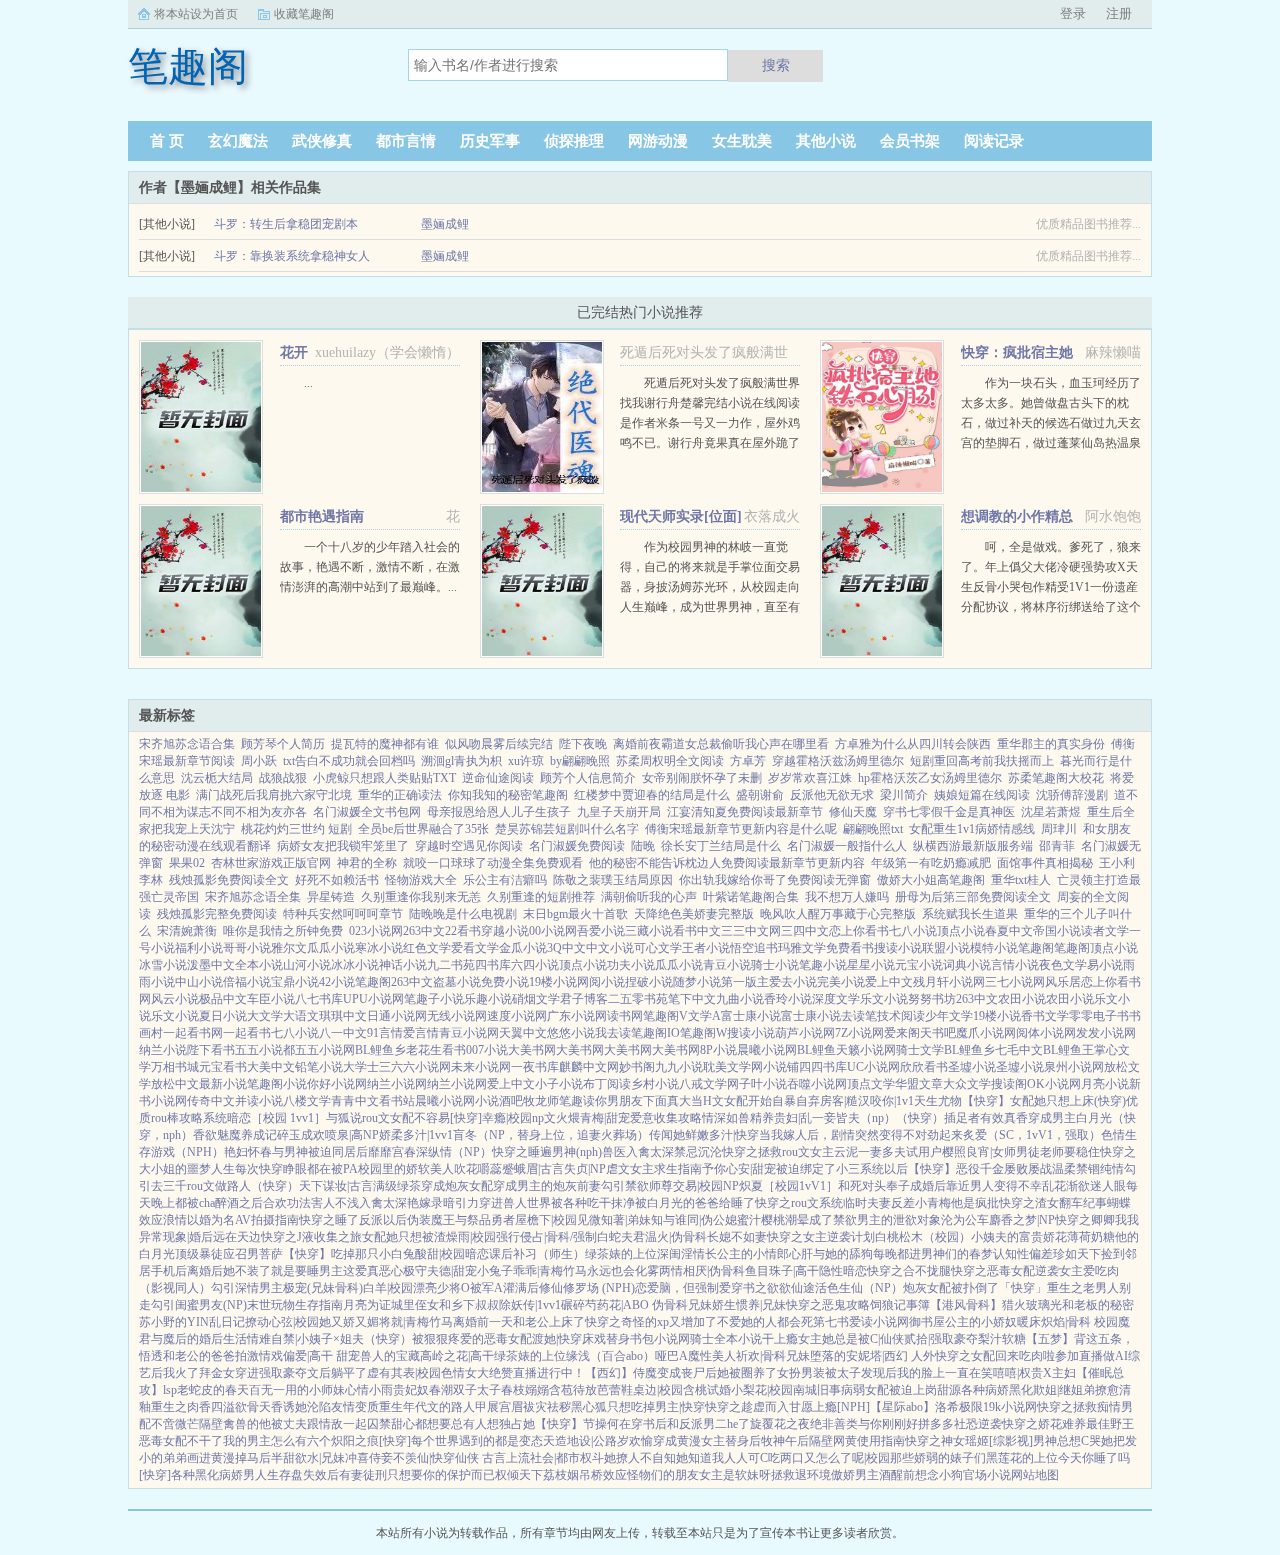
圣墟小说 (972, 1067)
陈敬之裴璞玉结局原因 (613, 880)
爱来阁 (902, 1033)
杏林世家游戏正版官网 (271, 863)
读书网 (625, 1016)
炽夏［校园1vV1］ (788, 1186)
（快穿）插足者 (938, 1118)
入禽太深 (650, 1152)
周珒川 (1059, 829)
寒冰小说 (379, 948)
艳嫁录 (425, 1203)
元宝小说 (919, 965)
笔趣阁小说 (277, 1084)
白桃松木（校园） (923, 1237)
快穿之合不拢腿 (909, 1271)
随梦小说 (697, 982)
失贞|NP (585, 1169)
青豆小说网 (469, 1033)
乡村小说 (655, 1084)
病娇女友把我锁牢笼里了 (343, 846)
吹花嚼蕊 (478, 1169)
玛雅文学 (802, 948)
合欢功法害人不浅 (311, 1203)
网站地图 (1035, 1475)
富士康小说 (751, 1016)
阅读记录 (994, 141)
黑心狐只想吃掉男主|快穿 (638, 1407)
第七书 (831, 1322)
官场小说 (987, 1475)
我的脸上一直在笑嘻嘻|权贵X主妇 (986, 1373)
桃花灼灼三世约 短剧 (296, 829)
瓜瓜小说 (331, 948)
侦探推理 (574, 141)
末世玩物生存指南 (295, 1305)
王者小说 (706, 948)
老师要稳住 (1070, 1152)
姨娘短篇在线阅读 (982, 795)
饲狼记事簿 (900, 1305)
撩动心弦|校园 (282, 1322)
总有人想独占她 (493, 1424)
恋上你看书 (859, 931)
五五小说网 (325, 1050)
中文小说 (610, 948)
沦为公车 (965, 1220)
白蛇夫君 (621, 1237)
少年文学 (949, 1016)
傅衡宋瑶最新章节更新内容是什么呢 (741, 829)
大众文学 (967, 1084)
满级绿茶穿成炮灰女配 (433, 1186)
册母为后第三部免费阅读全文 (973, 897)
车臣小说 (271, 999)
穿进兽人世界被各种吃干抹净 (557, 1203)
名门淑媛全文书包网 (367, 812)
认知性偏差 (1023, 1254)
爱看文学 (475, 948)
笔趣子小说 (434, 999)
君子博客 (584, 999)
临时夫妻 (867, 1203)
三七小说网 (1015, 982)
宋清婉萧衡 (187, 931)
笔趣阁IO (655, 1033)
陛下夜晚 (583, 744)
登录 (1073, 13)
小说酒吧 (499, 1101)
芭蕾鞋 (615, 1390)
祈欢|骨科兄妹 (773, 1356)
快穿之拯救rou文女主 (778, 1152)
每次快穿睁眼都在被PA (296, 1169)
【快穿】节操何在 (583, 1424)
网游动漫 (658, 141)
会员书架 (910, 141)
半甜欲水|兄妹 (308, 1458)
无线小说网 (457, 1016)
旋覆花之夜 (780, 1424)
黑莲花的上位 (1022, 1458)
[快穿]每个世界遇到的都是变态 (461, 1441)
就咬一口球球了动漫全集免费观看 (493, 863)
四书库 (493, 965)
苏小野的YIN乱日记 (192, 1322)
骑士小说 (775, 965)
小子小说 (559, 1084)
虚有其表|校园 (404, 1373)
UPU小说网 (373, 999)
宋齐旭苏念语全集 (253, 897)
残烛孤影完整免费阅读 (217, 914)
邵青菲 (1057, 846)
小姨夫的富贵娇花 (1019, 1237)
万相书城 (175, 1067)
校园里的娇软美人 (406, 1169)
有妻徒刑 (363, 1475)
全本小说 (259, 965)
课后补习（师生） (537, 1254)
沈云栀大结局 (217, 778)
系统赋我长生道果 (970, 914)
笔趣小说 (823, 965)
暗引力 (461, 1203)
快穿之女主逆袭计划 (821, 1237)
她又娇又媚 (349, 1322)
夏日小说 (223, 1016)
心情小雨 (369, 1390)
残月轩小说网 (949, 982)
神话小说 (403, 965)
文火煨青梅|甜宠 (587, 1118)
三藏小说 (649, 931)
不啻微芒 (175, 1424)
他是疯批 (975, 1203)
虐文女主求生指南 (654, 1169)
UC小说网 (873, 1067)
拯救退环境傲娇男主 (825, 1475)
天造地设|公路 (580, 1441)
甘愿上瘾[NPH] (829, 1407)
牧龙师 (541, 1101)
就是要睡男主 (307, 1271)
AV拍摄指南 (267, 1220)
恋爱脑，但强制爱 (683, 1288)
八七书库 (319, 999)
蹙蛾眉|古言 (533, 1169)
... (308, 383)
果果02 (187, 863)
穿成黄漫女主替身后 (707, 1441)
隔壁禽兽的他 (235, 1424)
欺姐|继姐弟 (1064, 1390)
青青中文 (355, 1101)
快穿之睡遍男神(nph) (547, 1152)
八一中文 (343, 1033)
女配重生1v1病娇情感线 (972, 829)
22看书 (463, 931)
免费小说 (505, 982)
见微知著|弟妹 (614, 1220)
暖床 (1029, 1322)
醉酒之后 (239, 1203)
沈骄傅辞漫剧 (1072, 795)
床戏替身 (606, 1339)
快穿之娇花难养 (1044, 1424)
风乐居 (1063, 982)
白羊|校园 (388, 1288)
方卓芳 (748, 761)
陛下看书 (211, 1050)
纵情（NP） (460, 1152)
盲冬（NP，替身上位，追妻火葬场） (551, 1135)
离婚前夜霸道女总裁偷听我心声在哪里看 (721, 744)
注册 (1119, 13)
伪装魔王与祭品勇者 (461, 1220)
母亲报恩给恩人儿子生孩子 (499, 812)
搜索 (776, 65)
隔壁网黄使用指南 (857, 1441)
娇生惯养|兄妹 (749, 1305)
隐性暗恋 (843, 1271)
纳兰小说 (163, 1050)
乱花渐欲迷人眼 (1084, 1186)
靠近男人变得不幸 (994, 1186)
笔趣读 (577, 1101)
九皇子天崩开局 (619, 812)
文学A (704, 1016)
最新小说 (223, 1084)
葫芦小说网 (805, 1033)
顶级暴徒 (199, 1254)
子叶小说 (763, 1084)
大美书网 (532, 1050)
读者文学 (1105, 931)
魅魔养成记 (247, 1135)
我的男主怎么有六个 (277, 1441)
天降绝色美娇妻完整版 (694, 914)
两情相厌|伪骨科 (702, 1271)
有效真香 (1004, 1118)
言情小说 (1015, 965)
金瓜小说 (523, 948)
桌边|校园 (658, 1390)
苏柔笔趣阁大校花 (1056, 778)
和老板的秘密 (1098, 1305)
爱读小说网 (879, 1322)
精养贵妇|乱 (781, 1118)
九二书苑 (451, 965)
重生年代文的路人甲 (433, 1407)
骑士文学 (920, 1050)
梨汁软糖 (1002, 1339)
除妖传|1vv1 (530, 1305)
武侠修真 (322, 141)
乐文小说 (884, 999)
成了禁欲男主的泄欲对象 (875, 1220)
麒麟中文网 (589, 1067)
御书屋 (927, 1322)
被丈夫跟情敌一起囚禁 (331, 1424)
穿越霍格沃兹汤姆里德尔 (838, 761)
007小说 (487, 1050)
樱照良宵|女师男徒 (991, 1152)
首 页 (167, 141)
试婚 (719, 1390)
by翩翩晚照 (580, 761)
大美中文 (271, 1067)
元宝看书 (223, 1067)
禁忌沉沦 (698, 1152)
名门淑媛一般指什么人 (847, 846)
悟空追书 (754, 948)
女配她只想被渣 (404, 1237)
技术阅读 (901, 1016)
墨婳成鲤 (445, 224)
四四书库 (823, 1067)
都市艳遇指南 (322, 516)
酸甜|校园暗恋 (452, 1254)
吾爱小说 (601, 931)
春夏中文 (1009, 931)
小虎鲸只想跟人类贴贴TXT (384, 778)
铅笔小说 (319, 1067)
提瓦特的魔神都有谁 (385, 744)
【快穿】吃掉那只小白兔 (349, 1254)
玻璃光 (1044, 1305)
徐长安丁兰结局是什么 (721, 846)
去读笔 (859, 1016)
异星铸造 (331, 897)
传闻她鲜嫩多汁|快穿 (704, 1135)
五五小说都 (265, 1050)
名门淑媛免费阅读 (577, 846)
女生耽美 (742, 141)
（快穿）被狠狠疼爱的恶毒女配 (448, 1339)
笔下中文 (692, 999)
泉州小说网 (1074, 1067)
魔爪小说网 (986, 1033)
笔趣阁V (665, 1016)
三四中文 (805, 931)
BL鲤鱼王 (1068, 1050)
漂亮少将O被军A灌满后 (476, 1288)
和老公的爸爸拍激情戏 (223, 1356)
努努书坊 (932, 999)
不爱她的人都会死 (765, 1322)
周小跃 (259, 761)
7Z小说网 (859, 1033)
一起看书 (247, 1033)
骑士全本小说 (726, 1339)
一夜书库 (535, 1067)
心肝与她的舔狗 (831, 1254)
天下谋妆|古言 (336, 1186)
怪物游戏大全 (421, 880)
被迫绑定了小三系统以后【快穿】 (866, 1169)
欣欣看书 (924, 1067)
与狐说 (344, 1118)
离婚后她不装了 (229, 1271)
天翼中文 (523, 1033)
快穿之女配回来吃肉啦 (995, 1356)
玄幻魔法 (238, 141)
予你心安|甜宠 (739, 1169)
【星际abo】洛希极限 (926, 1407)
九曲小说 (740, 999)
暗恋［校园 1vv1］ (276, 1118)
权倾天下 (519, 1475)
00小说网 (553, 931)
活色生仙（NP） (859, 1288)
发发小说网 (1106, 1033)
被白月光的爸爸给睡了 (695, 1203)
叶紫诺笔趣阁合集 (751, 897)
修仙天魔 (853, 812)
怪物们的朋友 (663, 1475)
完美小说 (841, 982)
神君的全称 (367, 863)
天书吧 (938, 1033)
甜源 (949, 1390)
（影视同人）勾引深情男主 (211, 1288)
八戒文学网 (709, 1084)
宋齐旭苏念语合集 (187, 744)
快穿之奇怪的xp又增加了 (651, 1322)
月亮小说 (1105, 1084)
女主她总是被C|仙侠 (851, 1339)
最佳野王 (1110, 1424)
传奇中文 (211, 1101)
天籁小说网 (866, 1050)
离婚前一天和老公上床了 (519, 1322)
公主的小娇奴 (981, 1322)
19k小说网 (1010, 1407)
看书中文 (697, 931)
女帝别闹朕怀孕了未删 (702, 778)
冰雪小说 (163, 965)
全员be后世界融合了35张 (423, 829)
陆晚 (643, 846)
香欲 (205, 1135)
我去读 (613, 1033)
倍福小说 (247, 982)
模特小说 (994, 948)
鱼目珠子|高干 (782, 1271)
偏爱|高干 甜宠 (321, 1356)
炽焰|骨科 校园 (1079, 1322)
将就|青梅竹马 (416, 1322)
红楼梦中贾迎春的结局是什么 (652, 795)
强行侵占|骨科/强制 (546, 1237)
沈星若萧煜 (1051, 812)
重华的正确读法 (400, 795)
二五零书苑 (638, 999)
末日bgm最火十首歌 (575, 914)
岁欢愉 (635, 1441)
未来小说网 (481, 1067)
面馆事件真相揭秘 (1045, 863)
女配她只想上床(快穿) (1068, 1101)
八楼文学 (307, 1101)
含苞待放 (573, 1390)
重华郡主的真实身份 (1051, 744)
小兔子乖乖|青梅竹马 (532, 1271)
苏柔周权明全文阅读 (670, 761)
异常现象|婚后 (176, 1237)
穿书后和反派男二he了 (690, 1424)
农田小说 (1022, 999)
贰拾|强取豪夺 (941, 1339)
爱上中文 (889, 982)
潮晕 (797, 1220)
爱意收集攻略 (666, 1118)
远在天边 (237, 1237)
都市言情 (406, 141)
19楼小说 (553, 982)
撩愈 (1107, 1390)
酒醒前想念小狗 (921, 1475)
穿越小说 (505, 931)
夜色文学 (1063, 965)
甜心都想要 (421, 1424)
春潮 (441, 1390)
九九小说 (679, 1067)
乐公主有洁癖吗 (505, 880)
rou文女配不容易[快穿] (422, 1118)
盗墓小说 (457, 982)
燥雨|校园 (471, 1237)
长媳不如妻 (737, 1237)
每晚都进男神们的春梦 (933, 1254)
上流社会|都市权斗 (555, 1458)
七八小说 (913, 931)
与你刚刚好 (888, 1424)
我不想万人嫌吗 (847, 897)
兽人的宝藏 (390, 1356)
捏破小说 (649, 982)
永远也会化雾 (623, 1271)
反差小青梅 (921, 1203)
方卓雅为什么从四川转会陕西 (913, 744)
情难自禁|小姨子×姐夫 (305, 1339)
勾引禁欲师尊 (637, 1186)
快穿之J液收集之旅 (311, 1237)
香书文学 (1045, 1016)
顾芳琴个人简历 (283, 744)
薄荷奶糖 (1091, 1237)
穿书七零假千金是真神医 (949, 812)
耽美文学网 (733, 1067)
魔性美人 (712, 1356)
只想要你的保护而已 (441, 1475)
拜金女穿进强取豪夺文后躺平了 (283, 1373)
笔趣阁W (703, 1033)
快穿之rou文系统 (799, 1203)
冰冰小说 (355, 965)
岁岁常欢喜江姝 (810, 778)
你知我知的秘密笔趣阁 (508, 795)
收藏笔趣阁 (304, 14)
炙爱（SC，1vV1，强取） (1032, 1135)
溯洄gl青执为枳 (461, 761)
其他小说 (826, 141)
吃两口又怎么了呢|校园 (829, 1458)
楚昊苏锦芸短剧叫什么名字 (567, 829)
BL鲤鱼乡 (380, 1050)
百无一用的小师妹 (297, 1390)
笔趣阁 (1036, 948)
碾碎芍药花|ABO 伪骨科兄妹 (636, 1305)
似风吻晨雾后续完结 (499, 744)
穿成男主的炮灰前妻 (547, 1186)
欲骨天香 (259, 1407)
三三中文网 (751, 931)
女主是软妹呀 (735, 1475)
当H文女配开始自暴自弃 (755, 1101)
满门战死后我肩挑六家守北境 (274, 795)
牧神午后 (785, 1441)
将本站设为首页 (196, 14)
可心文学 (658, 948)
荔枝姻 (561, 1475)
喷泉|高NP (352, 1135)
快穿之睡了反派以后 (353, 1220)
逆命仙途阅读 (498, 778)
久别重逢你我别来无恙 (421, 897)
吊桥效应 (603, 1475)
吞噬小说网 (817, 1084)
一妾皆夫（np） (854, 1118)
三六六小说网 (415, 1067)
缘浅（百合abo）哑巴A (627, 1356)
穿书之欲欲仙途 (773, 1288)
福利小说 (199, 948)
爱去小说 (793, 982)
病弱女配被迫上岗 (889, 1390)
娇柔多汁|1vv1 (416, 1135)
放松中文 (175, 1084)
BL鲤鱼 (816, 1050)
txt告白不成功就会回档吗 (349, 761)
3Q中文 (566, 948)
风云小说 (175, 999)
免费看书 (850, 948)
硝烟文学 (536, 999)
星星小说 (871, 965)
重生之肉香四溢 (193, 1407)
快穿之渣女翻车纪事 (1053, 1203)
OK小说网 (1054, 1084)
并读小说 (259, 1101)
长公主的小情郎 (747, 1254)
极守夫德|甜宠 (440, 1271)
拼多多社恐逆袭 (960, 1424)
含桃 (695, 1390)
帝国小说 (1057, 931)
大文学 (265, 1016)
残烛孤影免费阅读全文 (229, 880)
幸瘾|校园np (513, 1118)
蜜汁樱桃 (761, 1220)
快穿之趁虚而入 (747, 1407)
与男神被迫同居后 (320, 1152)
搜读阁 (1009, 1084)
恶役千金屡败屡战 (1004, 1169)
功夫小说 (631, 965)
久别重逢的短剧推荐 (541, 897)
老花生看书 (436, 1050)
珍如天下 (1077, 1254)
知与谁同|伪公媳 (694, 1220)
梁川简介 (904, 795)
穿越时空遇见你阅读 (469, 846)
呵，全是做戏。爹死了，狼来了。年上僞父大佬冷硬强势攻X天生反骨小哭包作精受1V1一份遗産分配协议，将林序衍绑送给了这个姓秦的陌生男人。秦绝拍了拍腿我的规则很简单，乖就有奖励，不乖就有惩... (1051, 607)
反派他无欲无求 (832, 795)
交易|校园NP (706, 1186)
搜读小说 (898, 948)
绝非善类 (834, 1424)
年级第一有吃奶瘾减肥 (931, 863)
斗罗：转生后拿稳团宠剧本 (286, 224)
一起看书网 (193, 1033)
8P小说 (718, 1050)
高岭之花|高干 (457, 1356)
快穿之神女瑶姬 (947, 1441)
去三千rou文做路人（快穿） (225, 1186)
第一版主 (745, 982)
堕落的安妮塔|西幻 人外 (872, 1356)
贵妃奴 (411, 1390)
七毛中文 (1019, 1050)
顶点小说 (961, 931)
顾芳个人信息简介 (588, 778)
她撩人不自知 (640, 1458)
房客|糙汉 (845, 1101)
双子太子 (477, 1390)
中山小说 (199, 982)
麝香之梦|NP (1022, 1220)
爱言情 (421, 1033)
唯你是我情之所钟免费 (283, 931)
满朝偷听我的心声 (649, 897)
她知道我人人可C (722, 1458)
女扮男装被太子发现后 (837, 1373)
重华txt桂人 (1021, 880)
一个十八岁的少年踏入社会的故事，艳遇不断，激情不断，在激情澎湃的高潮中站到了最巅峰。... (370, 567)
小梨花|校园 (762, 1390)
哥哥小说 (247, 948)
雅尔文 (289, 948)
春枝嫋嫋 (525, 1390)
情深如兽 (726, 1118)
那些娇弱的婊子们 (938, 1458)
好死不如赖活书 (337, 880)
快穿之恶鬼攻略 (828, 1305)
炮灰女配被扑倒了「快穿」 (975, 1288)
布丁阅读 (607, 1084)
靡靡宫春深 (398, 1152)
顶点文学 (871, 1084)
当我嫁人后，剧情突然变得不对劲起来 (861, 1135)
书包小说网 (660, 1339)
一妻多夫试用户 (900, 1152)
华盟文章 (919, 1084)
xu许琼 (526, 761)
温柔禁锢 (1076, 1169)
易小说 (1105, 965)
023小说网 (376, 931)
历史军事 (490, 141)
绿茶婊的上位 (621, 1254)
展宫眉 (505, 1407)
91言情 (385, 1033)
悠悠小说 (571, 1033)
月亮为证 (367, 1305)
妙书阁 (637, 1067)
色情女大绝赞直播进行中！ (513, 1373)
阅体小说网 (1046, 1033)
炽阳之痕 (355, 1441)
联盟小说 (946, 948)
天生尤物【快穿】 (962, 1101)
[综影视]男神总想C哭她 (1051, 1441)
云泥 (846, 1152)
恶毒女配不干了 (181, 1441)
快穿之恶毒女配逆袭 (1005, 1271)
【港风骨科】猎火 (978, 1305)
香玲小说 (788, 999)
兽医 (614, 1152)
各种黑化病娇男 (213, 1475)
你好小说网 (337, 1084)
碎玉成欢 (301, 1135)
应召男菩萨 (253, 1254)
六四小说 (535, 965)
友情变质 (355, 1407)
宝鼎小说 (295, 982)
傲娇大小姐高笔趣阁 (931, 880)
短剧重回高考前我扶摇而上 (982, 761)
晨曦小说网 (767, 1050)
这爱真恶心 (373, 1271)
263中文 (424, 931)
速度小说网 (517, 1016)
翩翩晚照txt (873, 829)
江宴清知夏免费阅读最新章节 (745, 812)
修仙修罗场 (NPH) (587, 1288)
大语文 (301, 1016)
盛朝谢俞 (760, 795)
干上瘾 (780, 1339)
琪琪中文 (343, 1016)
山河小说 (307, 965)
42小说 (337, 982)
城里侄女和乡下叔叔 (445, 1305)
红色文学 (427, 948)
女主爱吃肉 (1089, 1271)
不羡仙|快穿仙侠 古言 (449, 1458)
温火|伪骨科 (676, 1237)
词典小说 (967, 965)
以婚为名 (211, 1220)
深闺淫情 (681, 1254)
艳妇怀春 (248, 1152)
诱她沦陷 (307, 1407)
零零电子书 (1099, 1016)
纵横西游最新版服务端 (973, 846)
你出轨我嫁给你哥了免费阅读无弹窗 (775, 880)
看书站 (397, 1101)
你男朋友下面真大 (643, 1101)
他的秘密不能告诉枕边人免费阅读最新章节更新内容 (727, 863)
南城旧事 (817, 1390)
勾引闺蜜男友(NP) (199, 1305)
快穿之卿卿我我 (1097, 1220)
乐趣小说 (488, 999)
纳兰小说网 (397, 1084)
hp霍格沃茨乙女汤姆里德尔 (930, 778)
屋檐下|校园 (546, 1220)
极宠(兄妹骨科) (323, 1288)
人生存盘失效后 (297, 1475)
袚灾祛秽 (547, 1407)
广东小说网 (577, 1016)
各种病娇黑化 (997, 1390)
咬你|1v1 (892, 1101)
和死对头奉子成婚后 (892, 1186)
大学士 (361, 1067)
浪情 (175, 1220)
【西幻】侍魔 (621, 1373)
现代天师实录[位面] (681, 516)
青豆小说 (727, 965)
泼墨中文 (211, 965)
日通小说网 (397, 1016)
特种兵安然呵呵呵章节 (343, 914)
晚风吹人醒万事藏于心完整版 (838, 914)
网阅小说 (601, 982)
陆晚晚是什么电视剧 (463, 914)
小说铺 (781, 1067)
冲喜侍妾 (369, 1458)
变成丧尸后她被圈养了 (717, 1373)
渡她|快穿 (557, 1339)
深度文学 (836, 999)
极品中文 (223, 999)
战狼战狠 (283, 778)
